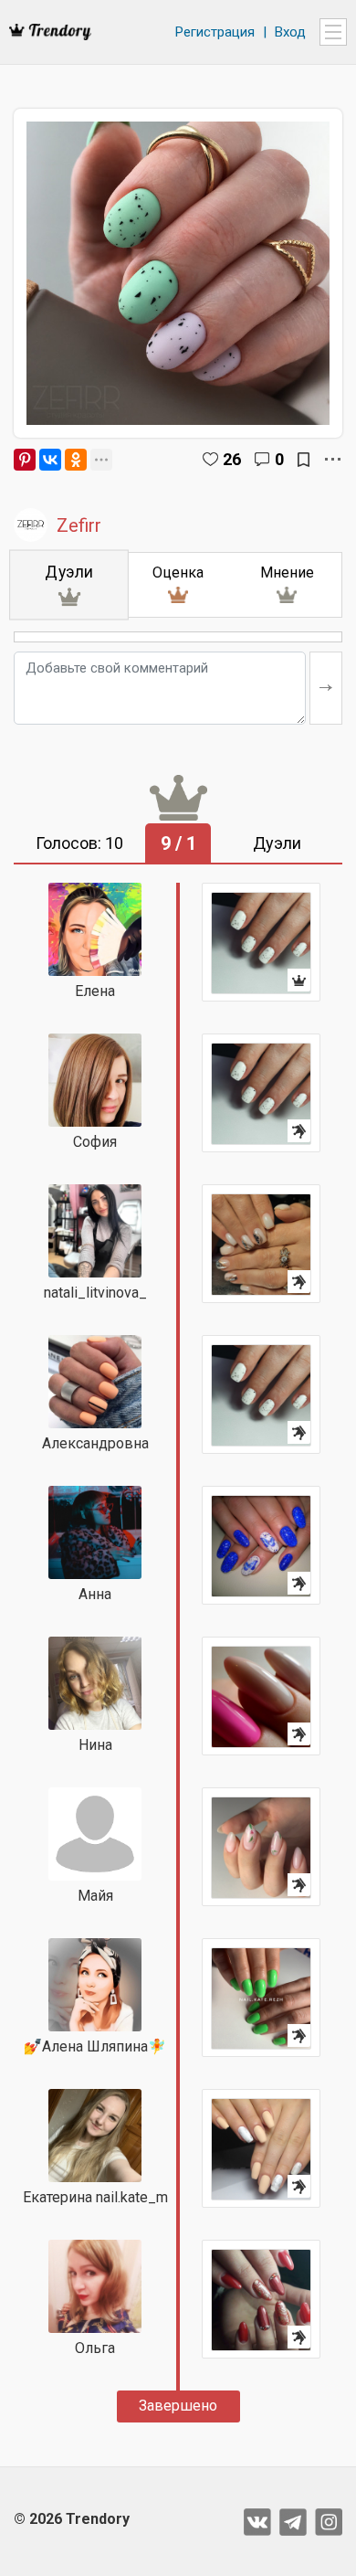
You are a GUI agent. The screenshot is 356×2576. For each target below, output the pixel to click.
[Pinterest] (25, 460)
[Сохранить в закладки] (304, 460)
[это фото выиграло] (261, 942)
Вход (290, 32)
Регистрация (215, 32)
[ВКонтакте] (50, 460)
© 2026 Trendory (72, 2519)
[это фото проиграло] (261, 1093)
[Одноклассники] (76, 460)
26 (232, 459)
